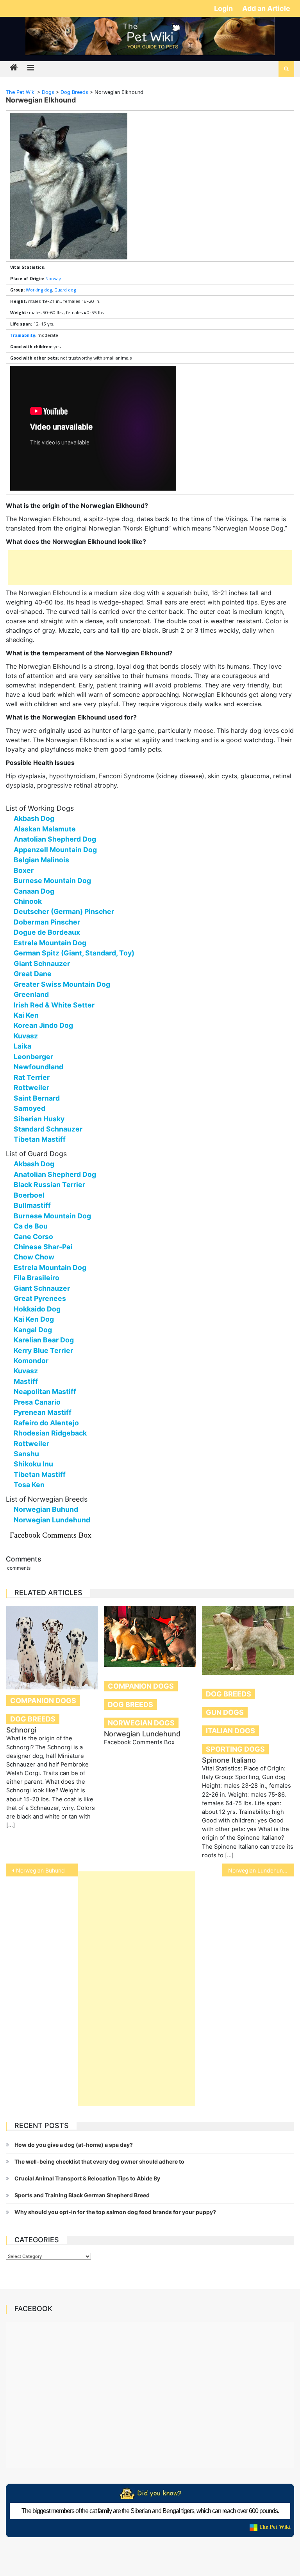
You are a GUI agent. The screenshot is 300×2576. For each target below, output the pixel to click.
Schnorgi (21, 1730)
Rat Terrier (32, 1077)
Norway (53, 278)
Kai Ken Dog (34, 1319)
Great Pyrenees (40, 1298)
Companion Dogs (43, 1701)
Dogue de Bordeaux (47, 932)
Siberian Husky (39, 1119)
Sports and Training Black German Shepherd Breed (82, 2195)
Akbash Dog (34, 818)
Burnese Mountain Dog (52, 881)
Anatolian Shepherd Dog (55, 839)
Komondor (31, 1361)
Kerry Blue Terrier (43, 1350)
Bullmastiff (32, 1205)
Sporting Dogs (235, 1749)
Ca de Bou (31, 1226)
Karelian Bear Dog (44, 1340)
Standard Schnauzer (48, 1129)
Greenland (31, 994)
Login (224, 8)
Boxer (24, 870)
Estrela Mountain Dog (50, 943)
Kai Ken (26, 1015)
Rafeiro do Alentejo (46, 1423)
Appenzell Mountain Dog (55, 850)
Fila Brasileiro (37, 1278)
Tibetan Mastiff (40, 1139)
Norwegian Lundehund (52, 1520)
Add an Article (266, 8)
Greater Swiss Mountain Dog (62, 984)
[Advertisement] (150, 568)
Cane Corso (33, 1237)
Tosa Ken (29, 1485)
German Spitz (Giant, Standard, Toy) (74, 953)
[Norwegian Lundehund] (150, 1636)
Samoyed (29, 1108)
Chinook (28, 901)
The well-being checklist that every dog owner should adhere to (99, 2161)
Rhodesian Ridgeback (50, 1433)
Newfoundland (38, 1067)
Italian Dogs (230, 1731)
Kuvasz (26, 1036)
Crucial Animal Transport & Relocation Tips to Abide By (87, 2178)
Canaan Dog (34, 891)
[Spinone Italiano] (248, 1640)
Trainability (23, 335)
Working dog (39, 290)
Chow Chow (34, 1257)
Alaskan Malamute (45, 829)
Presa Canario (37, 1402)
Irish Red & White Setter (54, 1005)
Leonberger (33, 1057)
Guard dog (65, 290)
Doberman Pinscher (47, 922)
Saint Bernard (37, 1098)
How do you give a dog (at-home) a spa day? (74, 2145)
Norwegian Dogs (141, 1723)
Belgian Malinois (41, 860)
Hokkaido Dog (37, 1309)
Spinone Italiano (229, 1760)
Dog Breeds (33, 1719)
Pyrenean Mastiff (43, 1412)
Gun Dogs (225, 1712)
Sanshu (26, 1454)
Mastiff (26, 1381)
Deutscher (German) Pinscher (64, 911)
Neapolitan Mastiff (45, 1391)
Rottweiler (31, 1087)
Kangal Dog (33, 1330)
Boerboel (29, 1195)
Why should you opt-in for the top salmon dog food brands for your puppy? (115, 2212)
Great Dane (33, 974)
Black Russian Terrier (49, 1185)
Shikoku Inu (33, 1464)
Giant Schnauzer (42, 963)
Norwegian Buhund (46, 1509)
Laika (22, 1046)
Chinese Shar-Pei (43, 1247)
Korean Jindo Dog (43, 1025)
